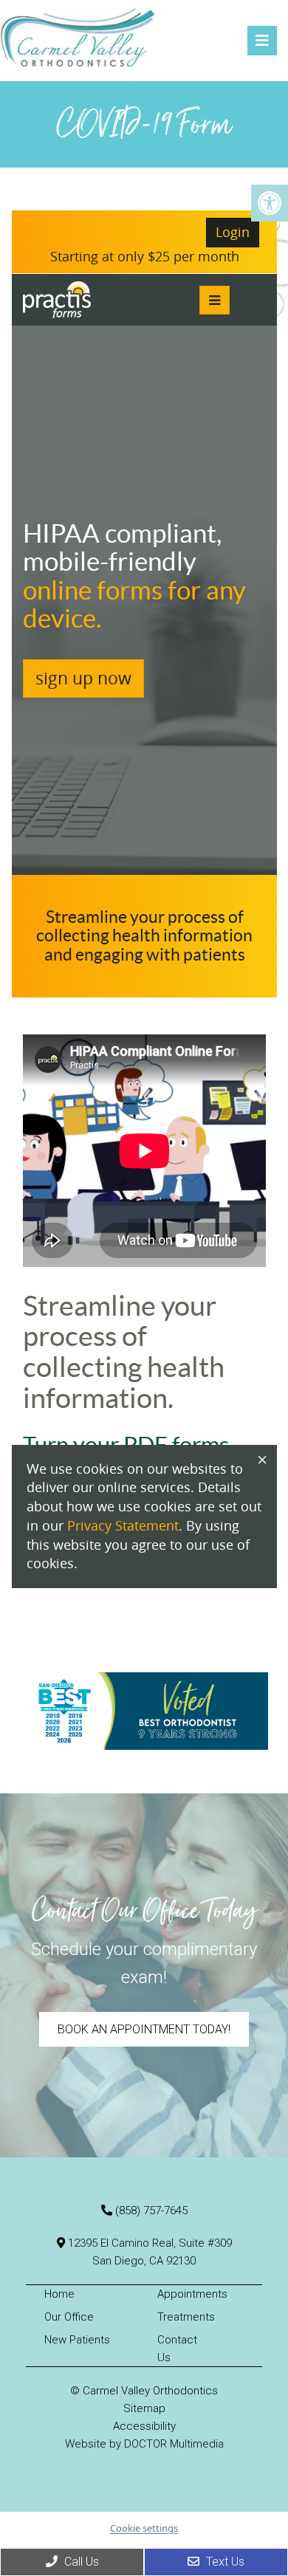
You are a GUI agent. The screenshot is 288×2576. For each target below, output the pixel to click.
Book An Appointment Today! (144, 2029)
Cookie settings (144, 2528)
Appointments (192, 2294)
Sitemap (144, 2408)
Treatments (186, 2317)
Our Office (69, 2317)
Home (59, 2294)
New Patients (77, 2340)
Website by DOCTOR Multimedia (144, 2444)
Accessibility (144, 2426)
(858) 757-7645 (151, 2211)
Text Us (224, 2562)
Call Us (80, 2562)
